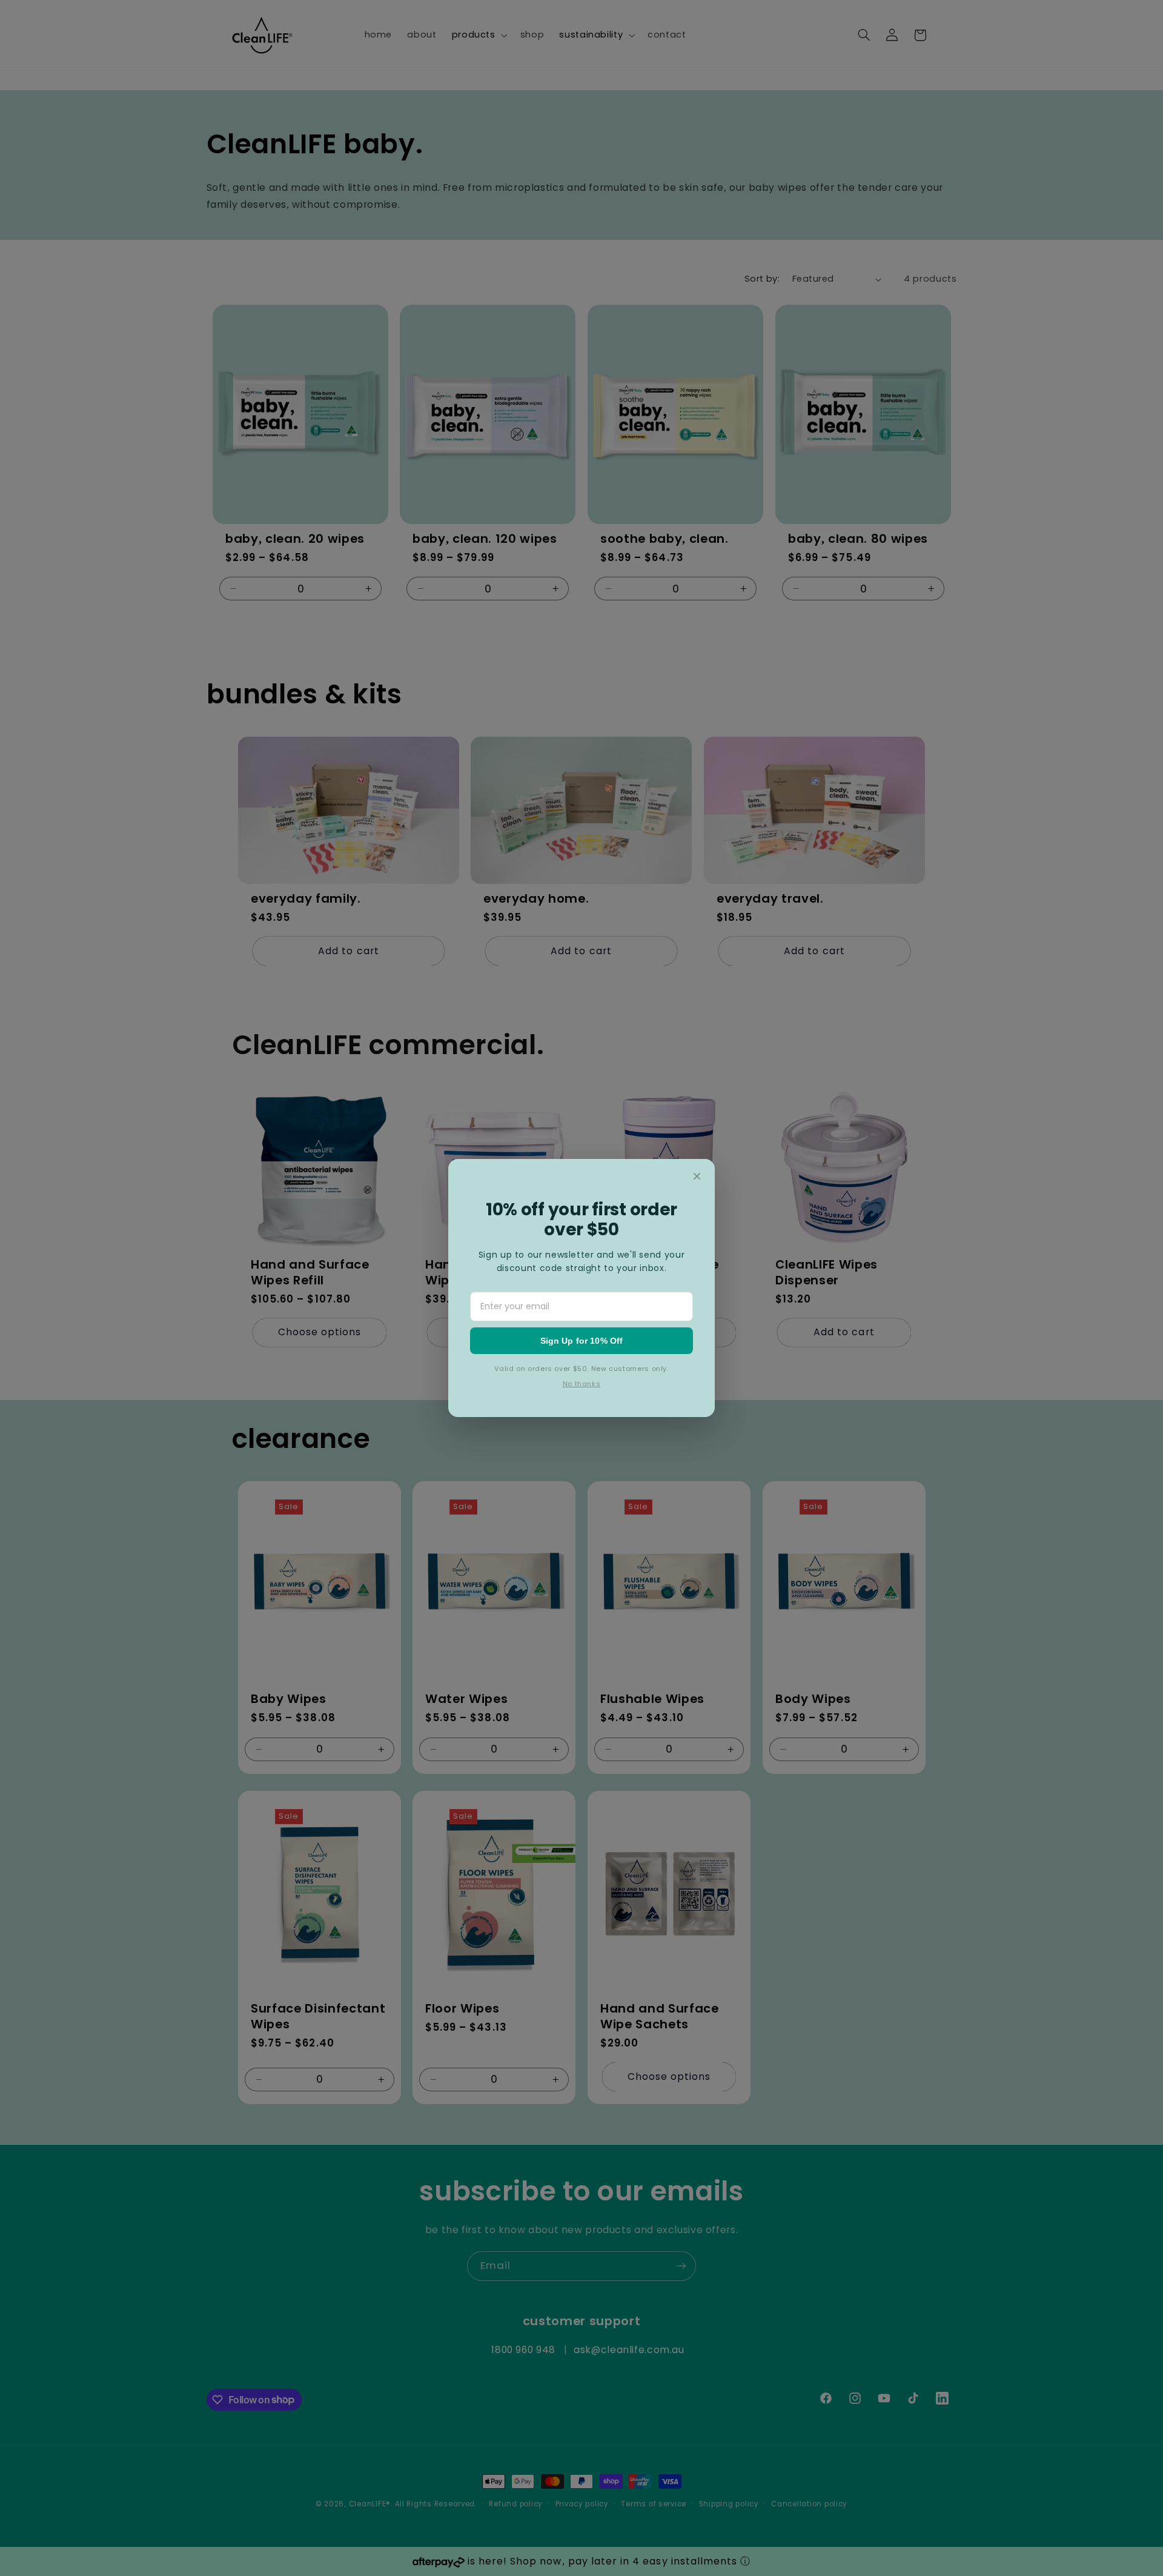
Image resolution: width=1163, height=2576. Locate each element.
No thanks (582, 1384)
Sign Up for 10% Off (582, 1341)
